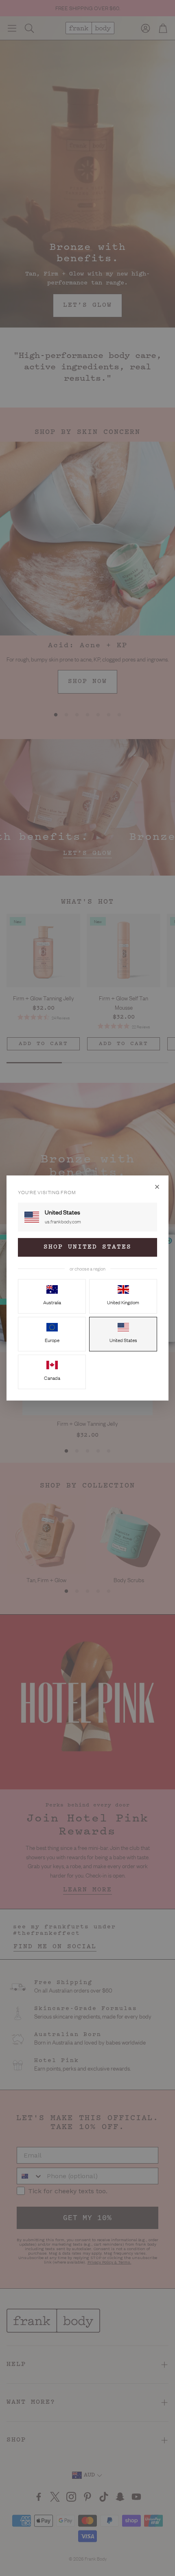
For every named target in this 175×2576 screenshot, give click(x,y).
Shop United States (87, 1247)
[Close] (157, 1187)
